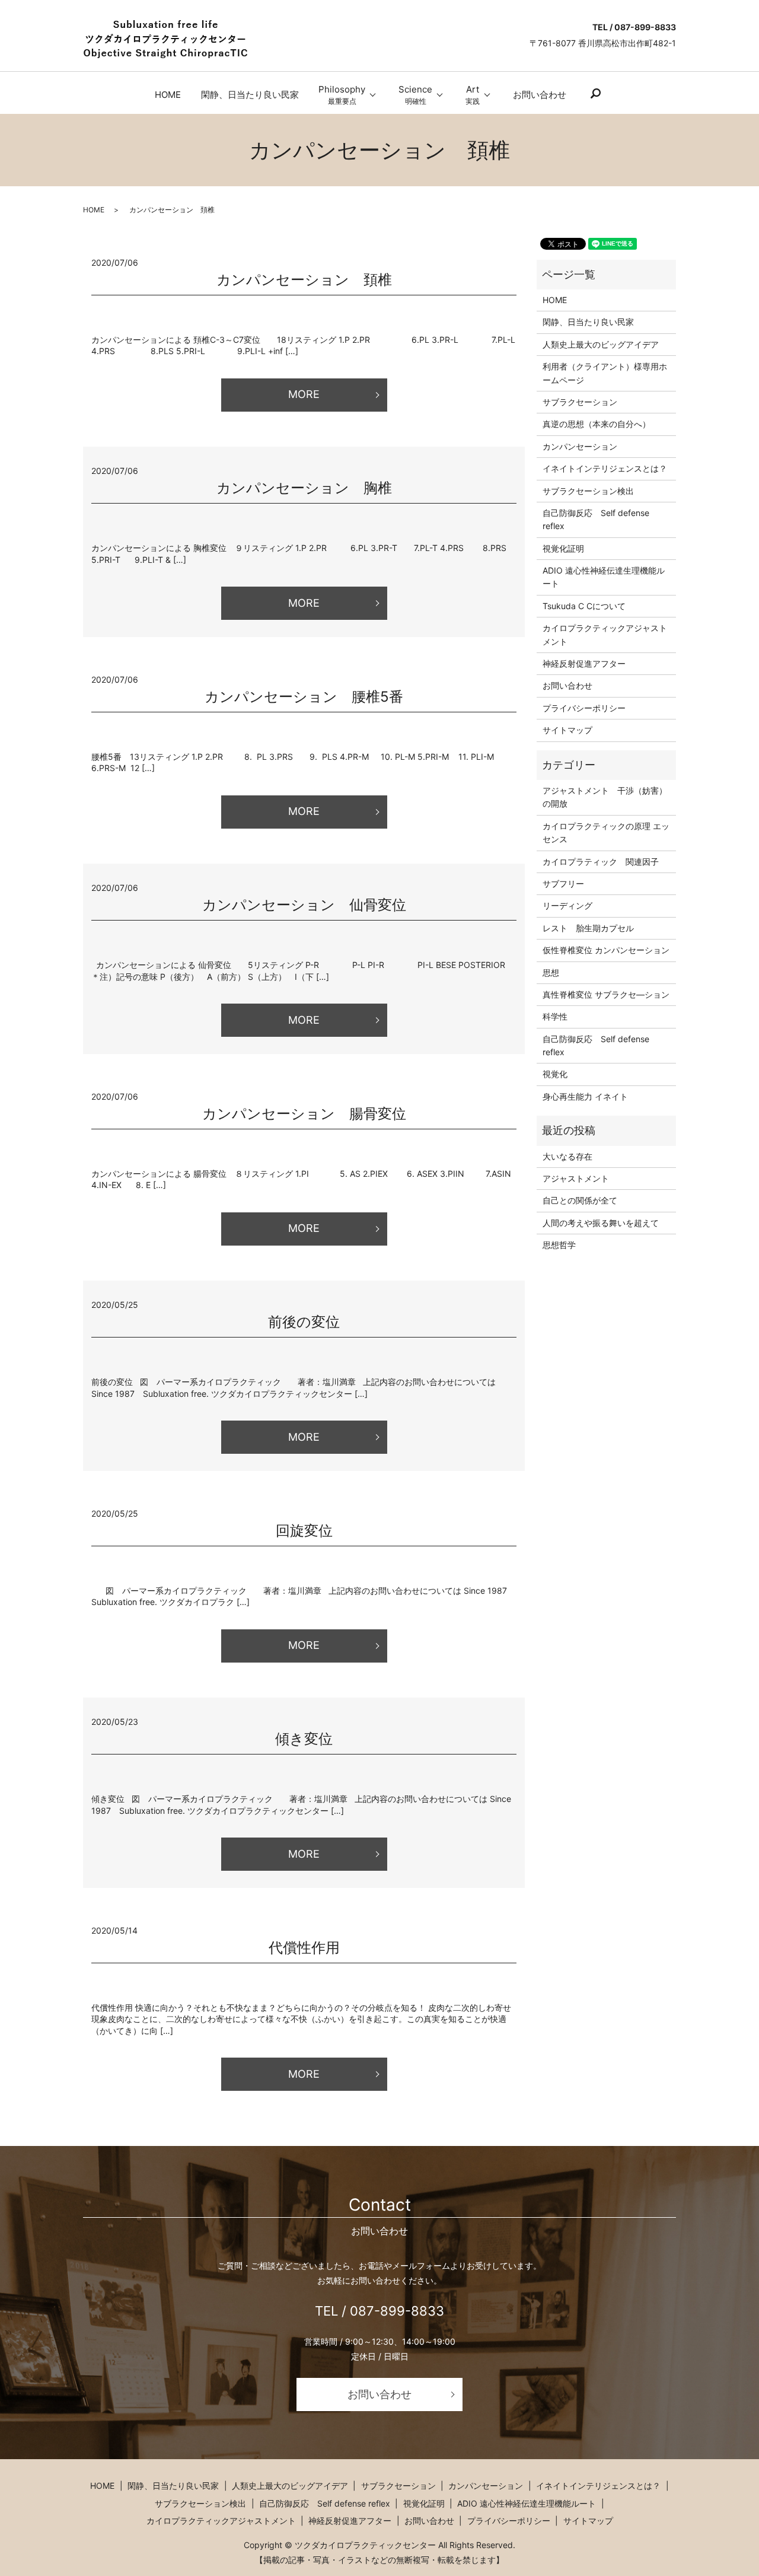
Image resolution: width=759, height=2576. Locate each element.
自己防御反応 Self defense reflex (596, 519)
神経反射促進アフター (584, 663)
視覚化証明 (563, 548)
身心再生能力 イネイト (585, 1096)
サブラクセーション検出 (588, 491)
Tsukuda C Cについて (584, 606)
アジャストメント (576, 1178)
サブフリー (563, 883)
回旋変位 (304, 1531)
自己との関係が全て (580, 1200)
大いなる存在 (567, 1156)
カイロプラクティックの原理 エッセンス (606, 832)
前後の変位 (304, 1322)
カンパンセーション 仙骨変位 (318, 905)
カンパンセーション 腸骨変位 (311, 1114)
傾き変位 (304, 1739)
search (595, 94)
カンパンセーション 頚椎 (304, 280)
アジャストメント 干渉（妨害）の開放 (605, 797)
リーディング (567, 905)
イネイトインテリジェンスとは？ (605, 468)
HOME (168, 95)
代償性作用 (304, 1948)
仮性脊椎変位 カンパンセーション (606, 950)
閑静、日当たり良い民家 (250, 95)
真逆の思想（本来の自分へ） (597, 424)
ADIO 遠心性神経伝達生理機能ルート (604, 577)
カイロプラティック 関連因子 (601, 862)
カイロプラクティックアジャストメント (605, 634)
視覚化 (555, 1074)
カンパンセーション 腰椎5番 (304, 697)
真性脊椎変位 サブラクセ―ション (606, 994)
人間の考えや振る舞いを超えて (601, 1223)
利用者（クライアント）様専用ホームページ (605, 373)
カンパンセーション (580, 446)
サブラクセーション (580, 402)
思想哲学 (559, 1245)
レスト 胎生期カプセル (588, 928)
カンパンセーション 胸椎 (304, 488)
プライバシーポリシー (584, 708)
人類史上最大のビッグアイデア (601, 344)
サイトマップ (567, 730)
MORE (304, 394)
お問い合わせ (540, 95)
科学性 (555, 1016)
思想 (551, 972)
